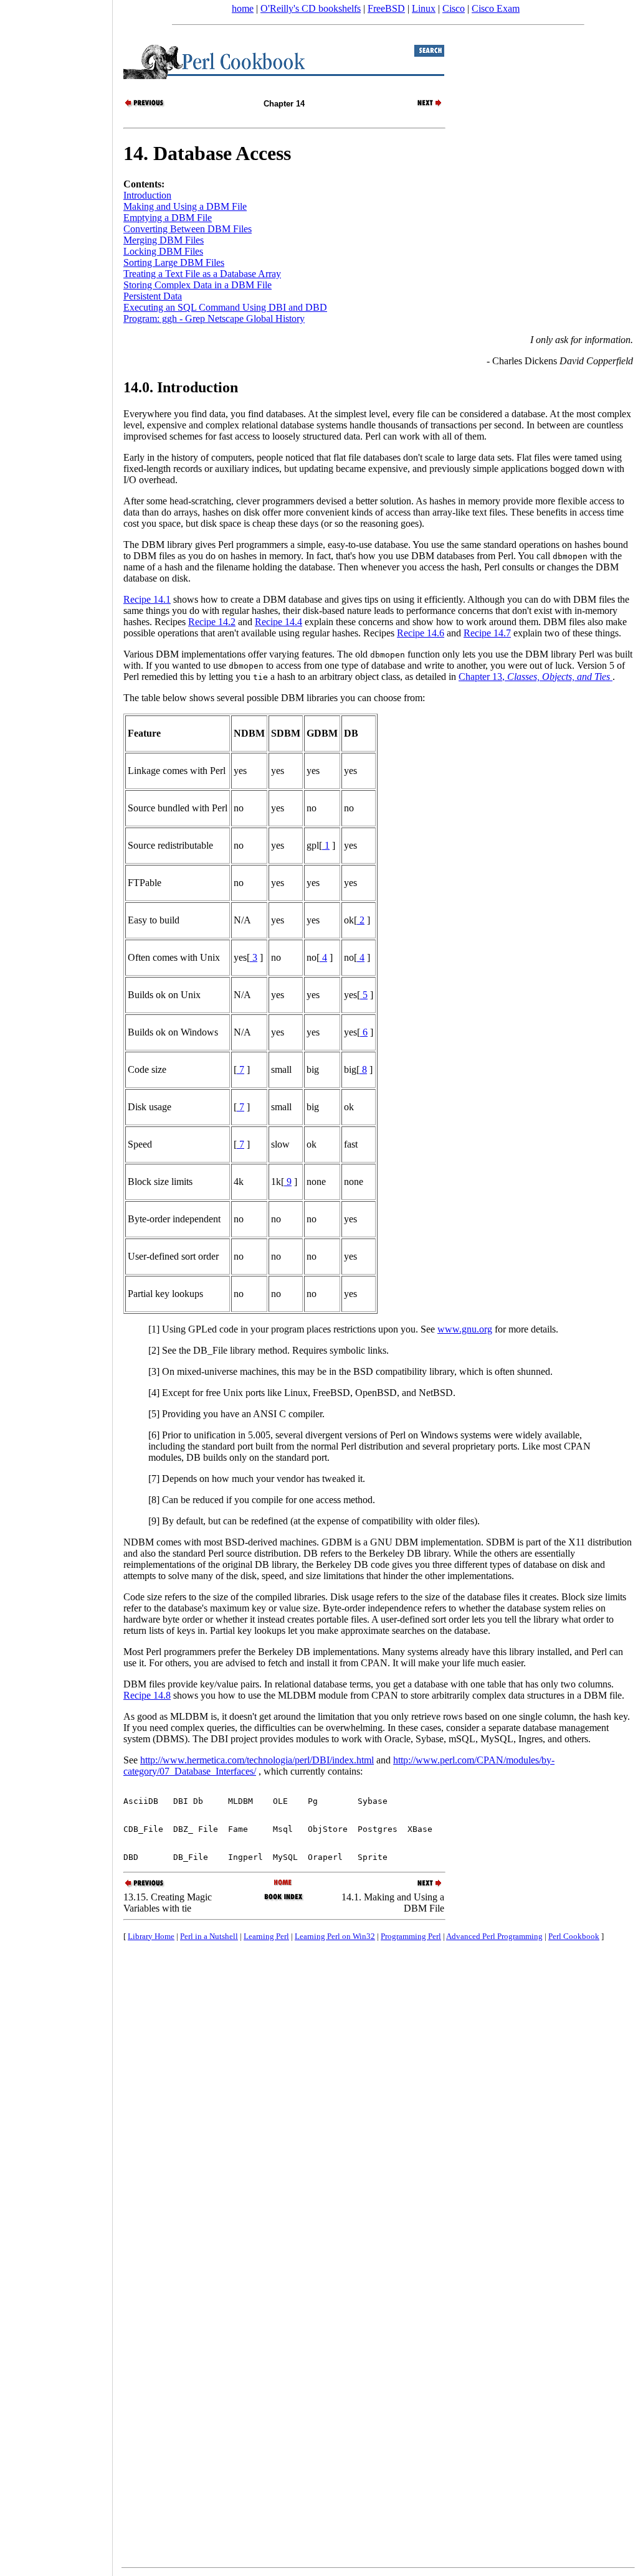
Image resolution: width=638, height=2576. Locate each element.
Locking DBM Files (163, 251)
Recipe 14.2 (212, 622)
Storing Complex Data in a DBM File (198, 285)
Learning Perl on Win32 (335, 1936)
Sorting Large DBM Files (174, 262)
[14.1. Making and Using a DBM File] (422, 106)
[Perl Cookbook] (284, 1883)
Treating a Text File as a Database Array (202, 274)
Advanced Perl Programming (494, 1936)
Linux (424, 8)
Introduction (147, 195)
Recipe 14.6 (421, 633)
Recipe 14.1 (147, 599)
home (243, 8)
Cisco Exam (496, 8)
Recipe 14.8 (147, 1695)
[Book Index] (284, 1899)
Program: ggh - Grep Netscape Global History (214, 318)
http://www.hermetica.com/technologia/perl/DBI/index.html (257, 1760)
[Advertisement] (56, 1284)
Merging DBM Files (164, 240)
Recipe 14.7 (487, 633)
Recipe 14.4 (279, 622)
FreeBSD (386, 8)
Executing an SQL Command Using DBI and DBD (225, 307)
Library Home (151, 1936)
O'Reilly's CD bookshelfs (311, 8)
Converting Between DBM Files (188, 229)
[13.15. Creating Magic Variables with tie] (145, 106)
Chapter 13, (534, 677)
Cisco (454, 8)
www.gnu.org (465, 1329)
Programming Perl (411, 1936)
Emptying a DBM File (168, 218)
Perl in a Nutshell (209, 1936)
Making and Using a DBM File (185, 206)
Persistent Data (153, 296)
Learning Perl (266, 1936)
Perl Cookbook (574, 1936)
